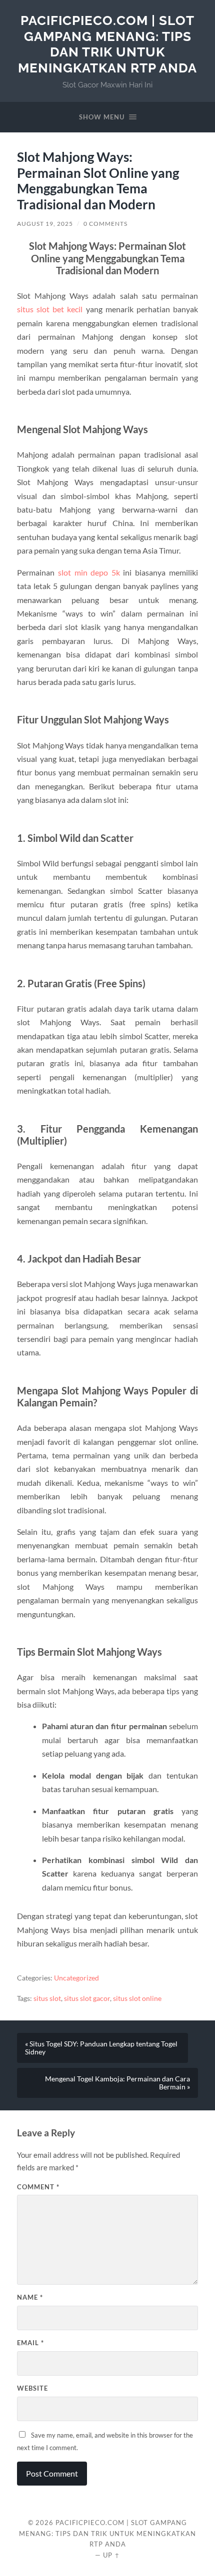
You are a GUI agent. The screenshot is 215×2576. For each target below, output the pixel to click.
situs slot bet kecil (50, 309)
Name (30, 2297)
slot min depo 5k (89, 572)
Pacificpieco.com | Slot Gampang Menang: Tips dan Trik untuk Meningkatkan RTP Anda (107, 44)
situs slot (47, 1998)
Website (32, 2388)
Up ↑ (111, 2555)
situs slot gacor (87, 1998)
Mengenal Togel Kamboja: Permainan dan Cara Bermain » (117, 2083)
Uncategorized (76, 1978)
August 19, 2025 (45, 224)
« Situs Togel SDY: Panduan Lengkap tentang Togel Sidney (101, 2048)
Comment (38, 2187)
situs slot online (137, 1998)
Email (30, 2343)
